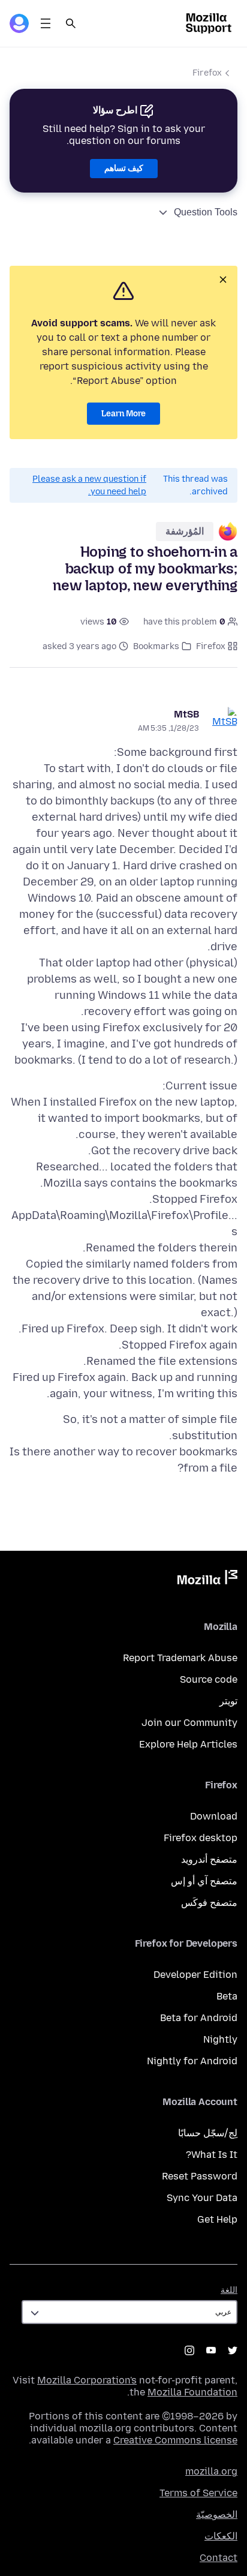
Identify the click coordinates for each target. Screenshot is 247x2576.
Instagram (189, 2350)
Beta (227, 1996)
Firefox (207, 73)
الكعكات (221, 2536)
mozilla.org (211, 2471)
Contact (219, 2558)
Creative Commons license (175, 2440)
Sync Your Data (202, 2198)
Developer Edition (195, 1975)
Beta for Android (199, 2018)
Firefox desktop (201, 1838)
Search (71, 23)
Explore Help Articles (188, 1744)
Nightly (220, 2039)
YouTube (211, 2350)
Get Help (217, 2219)
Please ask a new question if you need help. (89, 485)
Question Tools (206, 212)
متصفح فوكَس (209, 1903)
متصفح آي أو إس (204, 1881)
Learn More (123, 414)
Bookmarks (156, 646)
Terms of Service (198, 2493)
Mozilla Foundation (192, 2392)
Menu (46, 23)
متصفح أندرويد (209, 1859)
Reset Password (200, 2176)
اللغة (229, 2290)
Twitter (233, 2350)
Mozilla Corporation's (87, 2380)
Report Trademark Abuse (180, 1658)
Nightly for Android (192, 2061)
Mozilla (207, 1580)
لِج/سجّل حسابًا (208, 2133)
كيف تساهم (124, 168)
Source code (209, 1679)
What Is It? (212, 2155)
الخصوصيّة (217, 2515)
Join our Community (189, 1723)
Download (214, 1816)
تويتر (228, 1701)
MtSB (186, 714)
